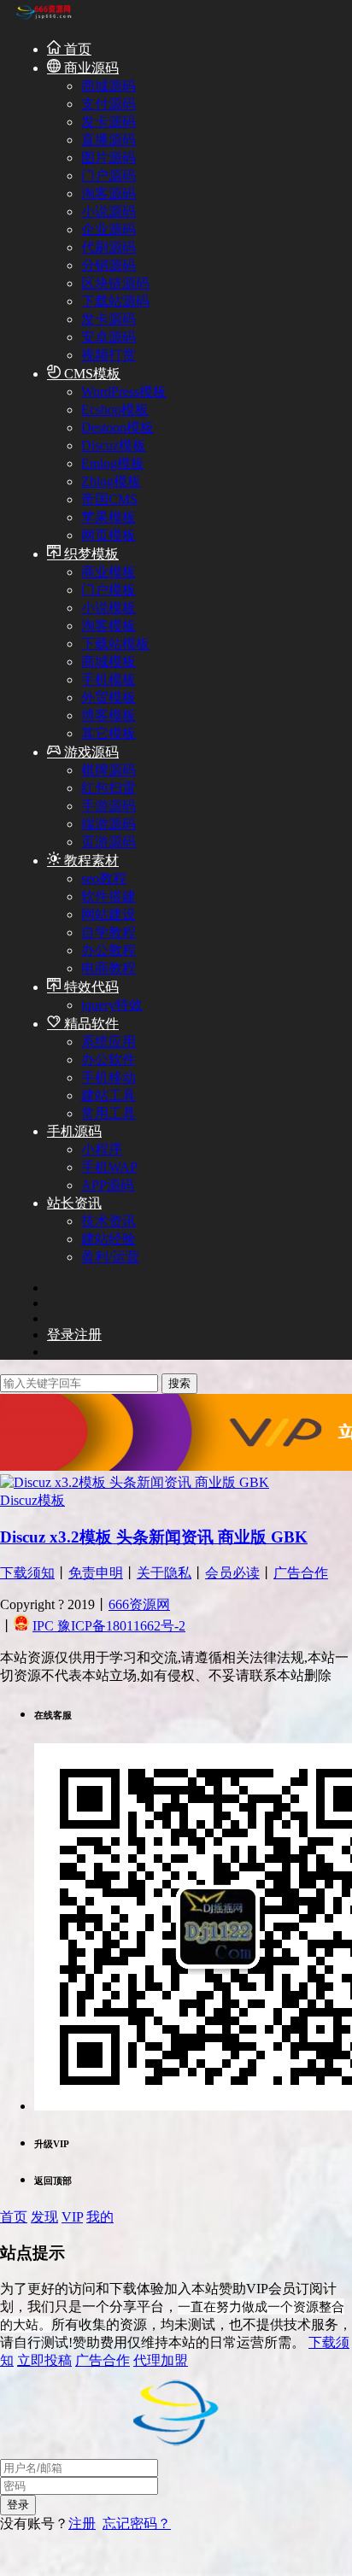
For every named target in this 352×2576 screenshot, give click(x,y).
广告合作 (301, 1573)
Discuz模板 (114, 445)
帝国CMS (109, 499)
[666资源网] (43, 18)
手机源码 (74, 1131)
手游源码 (109, 806)
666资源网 (139, 1604)
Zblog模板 (111, 481)
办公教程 (109, 950)
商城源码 (109, 86)
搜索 (179, 1383)
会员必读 (232, 1573)
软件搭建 (109, 896)
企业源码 (109, 229)
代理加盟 (161, 2360)
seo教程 (104, 878)
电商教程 (109, 968)
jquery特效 (112, 1005)
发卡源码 (109, 122)
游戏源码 (90, 752)
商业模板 (109, 572)
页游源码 (109, 842)
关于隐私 (164, 1573)
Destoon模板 (117, 427)
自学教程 (109, 932)
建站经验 (109, 1239)
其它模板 (109, 733)
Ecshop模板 (115, 410)
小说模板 (109, 608)
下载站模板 (115, 644)
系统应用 (109, 1042)
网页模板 (109, 535)
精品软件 (90, 1024)
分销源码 (109, 265)
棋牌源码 (109, 770)
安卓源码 (109, 337)
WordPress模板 (124, 392)
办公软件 (109, 1060)
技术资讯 (109, 1221)
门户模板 (109, 590)
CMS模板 (91, 374)
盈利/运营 (110, 1257)
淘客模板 (109, 626)
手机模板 (109, 679)
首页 (76, 49)
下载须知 (27, 1573)
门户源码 (109, 176)
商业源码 (90, 68)
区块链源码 (115, 283)
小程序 (102, 1149)
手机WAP (109, 1167)
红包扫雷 (109, 788)
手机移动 (109, 1077)
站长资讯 (74, 1203)
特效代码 (90, 987)
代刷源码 (109, 247)
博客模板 (109, 715)
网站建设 (109, 914)
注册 (82, 2523)
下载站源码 (115, 301)
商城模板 (109, 662)
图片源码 (109, 158)
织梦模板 (90, 554)
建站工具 (109, 1095)
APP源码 (108, 1185)
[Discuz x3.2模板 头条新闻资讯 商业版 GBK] (135, 1482)
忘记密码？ (137, 2523)
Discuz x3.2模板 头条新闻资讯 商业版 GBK (154, 1537)
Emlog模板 (113, 463)
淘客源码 (109, 193)
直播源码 (109, 140)
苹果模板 (109, 517)
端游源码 (109, 824)
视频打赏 (109, 355)
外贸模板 (109, 697)
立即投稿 (44, 2360)
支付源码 (109, 104)
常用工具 (109, 1113)
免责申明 (96, 1573)
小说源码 (109, 211)
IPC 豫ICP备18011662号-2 (109, 1626)
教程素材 (90, 861)
